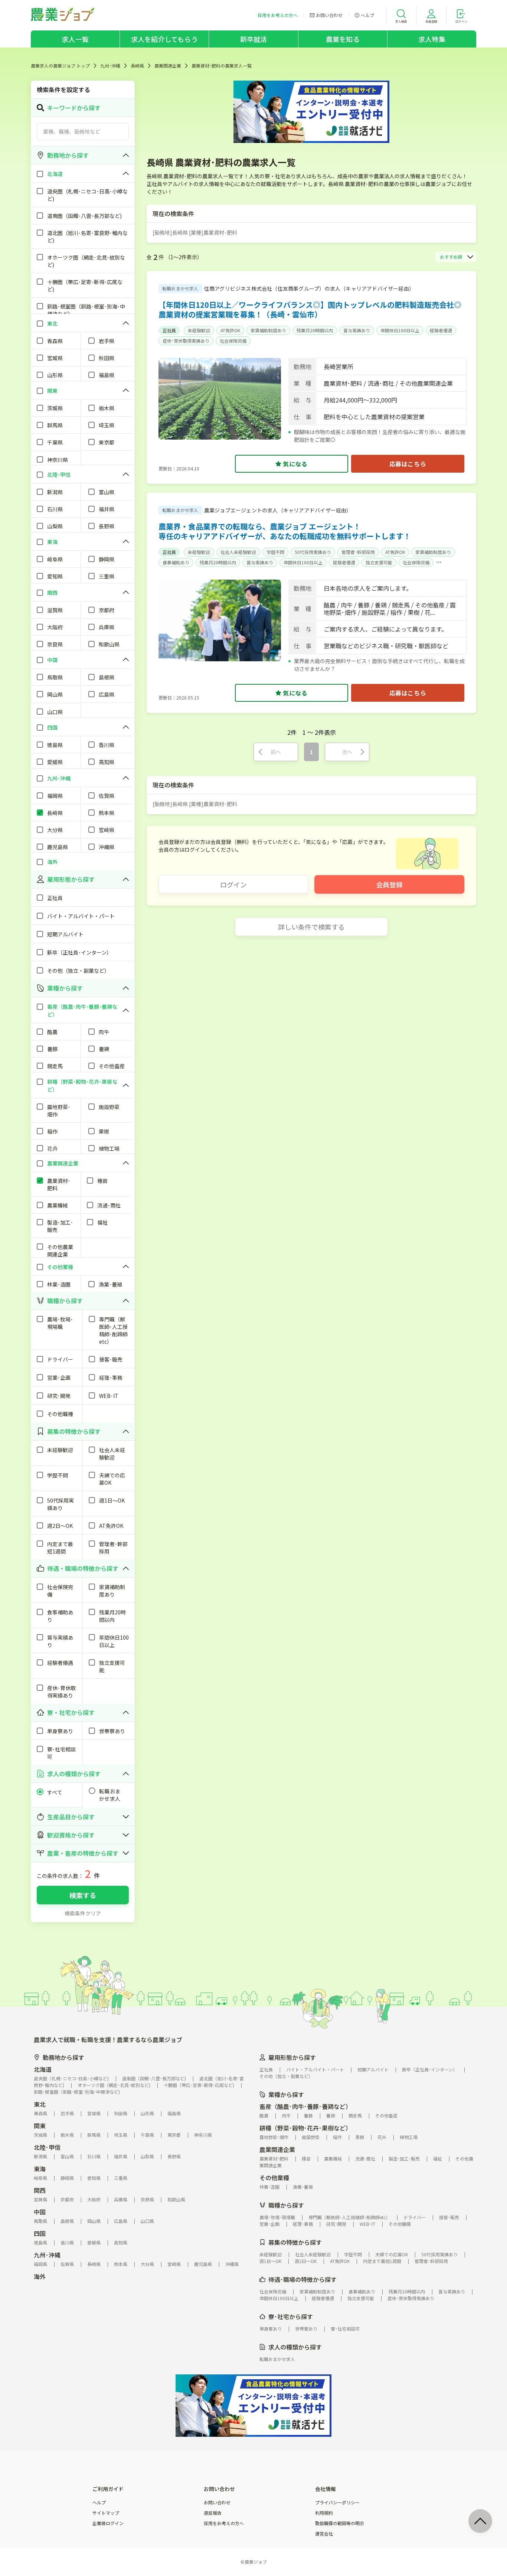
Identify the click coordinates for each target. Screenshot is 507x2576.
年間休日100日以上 (400, 330)
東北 (40, 2104)
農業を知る (343, 39)
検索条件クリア (83, 1913)
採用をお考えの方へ (224, 2523)
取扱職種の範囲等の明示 (340, 2523)
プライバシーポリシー (337, 2502)
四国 (40, 2233)
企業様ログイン (108, 2523)
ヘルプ (99, 2502)
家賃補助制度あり (268, 330)
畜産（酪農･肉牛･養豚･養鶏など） (305, 2106)
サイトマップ (106, 2513)
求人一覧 (75, 39)
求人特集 (432, 39)
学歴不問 (275, 552)
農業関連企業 (168, 66)
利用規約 (324, 2513)
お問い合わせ (217, 2502)
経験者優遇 (441, 330)
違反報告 (213, 2513)
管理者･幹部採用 (358, 552)
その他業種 (274, 2178)
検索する (83, 1895)
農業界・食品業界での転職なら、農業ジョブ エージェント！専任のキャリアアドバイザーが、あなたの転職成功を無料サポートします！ (285, 531)
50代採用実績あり (313, 552)
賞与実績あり (357, 330)
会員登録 (389, 884)
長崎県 (137, 66)
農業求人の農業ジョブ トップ (60, 66)
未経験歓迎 (199, 330)
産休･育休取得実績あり (186, 341)
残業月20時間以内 (315, 330)
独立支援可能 (379, 562)
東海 (40, 2169)
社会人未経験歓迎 (238, 552)
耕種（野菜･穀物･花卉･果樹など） (305, 2128)
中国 (40, 2212)
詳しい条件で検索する (311, 927)
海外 (40, 2276)
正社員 (169, 330)
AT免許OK (230, 330)
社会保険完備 (233, 341)
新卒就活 (254, 39)
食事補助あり (176, 562)
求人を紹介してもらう (164, 39)
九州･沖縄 (110, 66)
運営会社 (324, 2534)
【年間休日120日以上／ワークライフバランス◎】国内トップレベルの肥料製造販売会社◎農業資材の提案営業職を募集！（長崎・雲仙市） (310, 309)
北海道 (43, 2069)
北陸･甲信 (47, 2147)
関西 (40, 2190)
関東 (40, 2126)
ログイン (233, 884)
